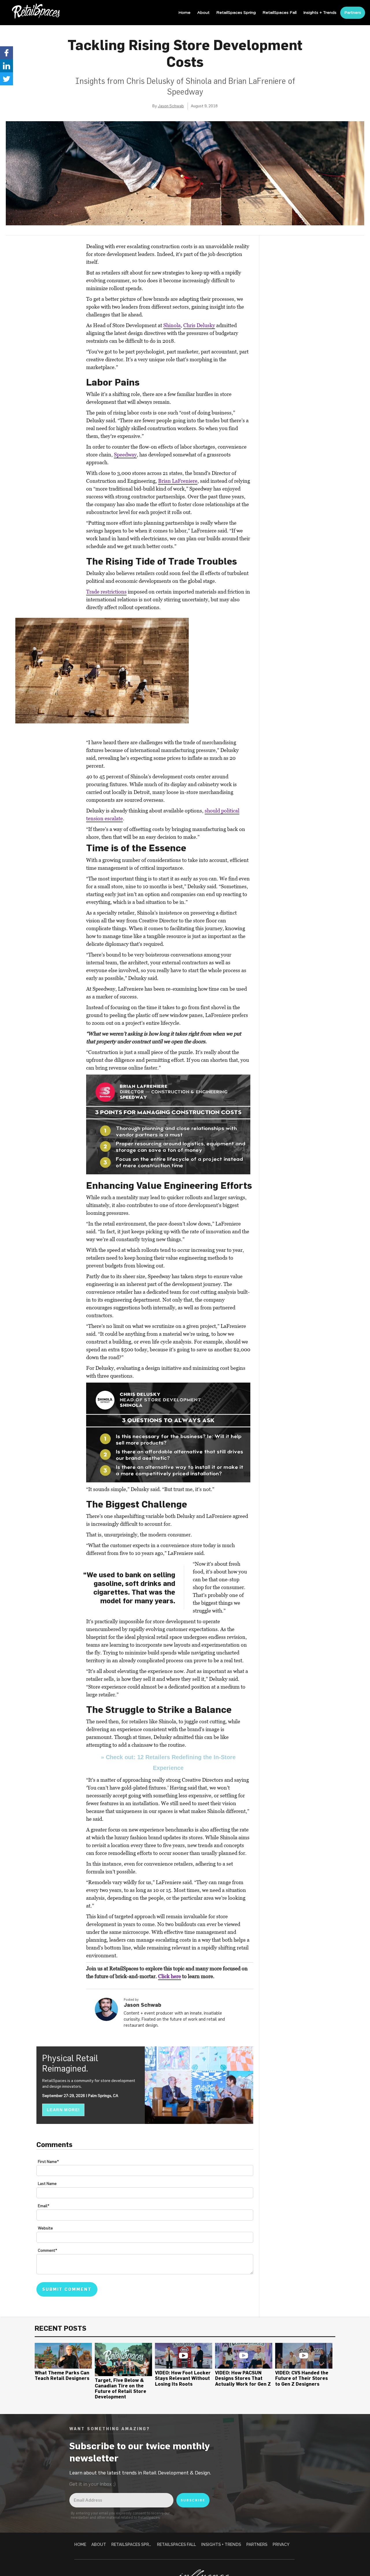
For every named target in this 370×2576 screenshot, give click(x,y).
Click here (170, 1976)
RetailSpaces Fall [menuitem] (280, 13)
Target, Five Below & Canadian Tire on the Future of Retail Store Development (121, 2389)
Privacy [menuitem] (281, 2544)
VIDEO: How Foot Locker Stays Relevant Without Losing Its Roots (183, 2378)
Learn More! (63, 2110)
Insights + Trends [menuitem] (320, 13)
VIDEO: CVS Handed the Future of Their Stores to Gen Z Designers (302, 2378)
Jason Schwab (171, 106)
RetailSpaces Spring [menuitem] (236, 13)
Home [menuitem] (184, 13)
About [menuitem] (203, 13)
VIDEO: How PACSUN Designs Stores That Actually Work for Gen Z (243, 2378)
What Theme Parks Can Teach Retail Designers (62, 2375)
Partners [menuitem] (353, 13)
